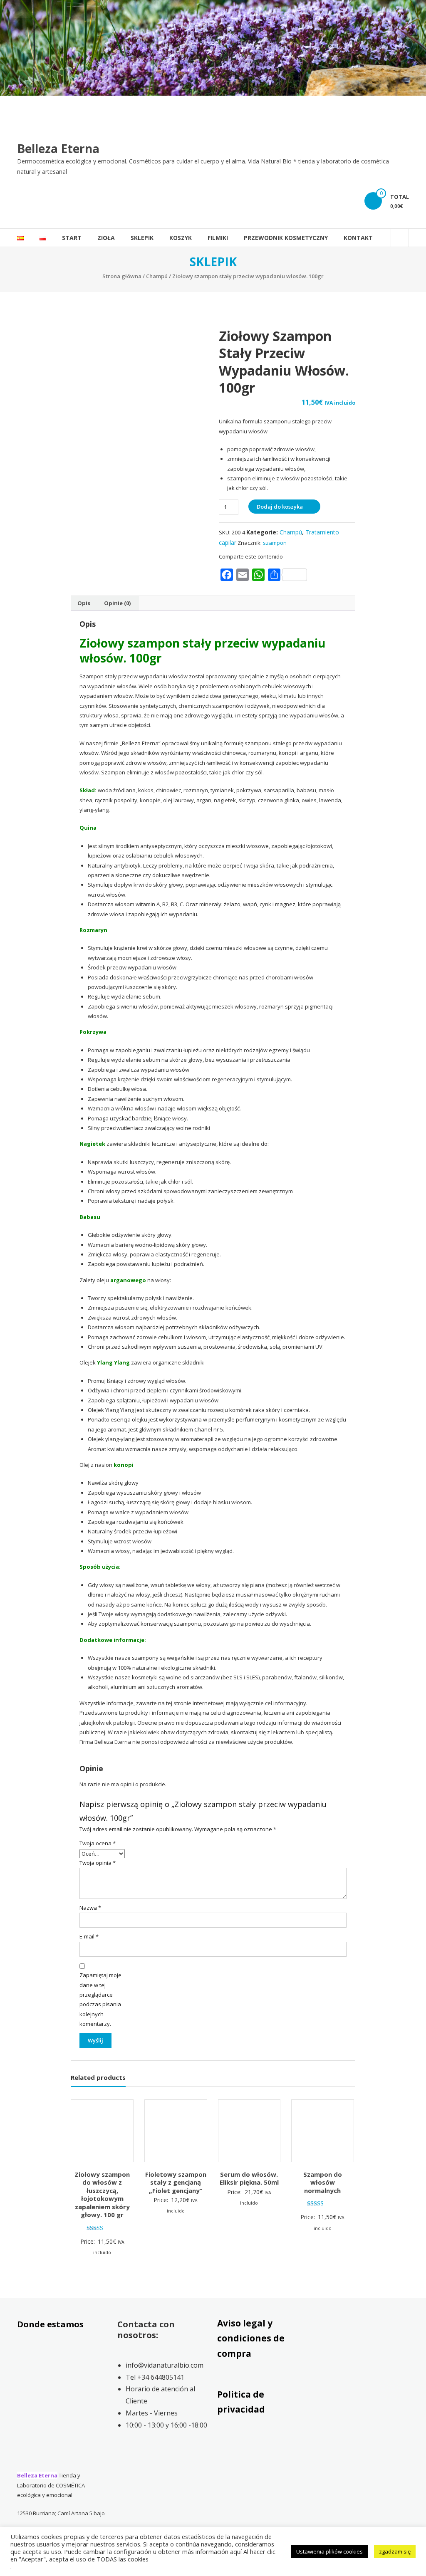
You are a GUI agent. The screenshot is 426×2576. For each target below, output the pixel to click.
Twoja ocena (98, 1843)
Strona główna (122, 276)
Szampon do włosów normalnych (323, 2182)
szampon (275, 543)
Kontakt (358, 238)
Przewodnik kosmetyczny (286, 238)
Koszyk (181, 238)
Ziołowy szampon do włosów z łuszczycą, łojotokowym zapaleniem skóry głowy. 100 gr (102, 2195)
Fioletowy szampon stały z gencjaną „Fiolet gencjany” (176, 2182)
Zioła (106, 238)
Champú (157, 276)
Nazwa (90, 1908)
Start (72, 238)
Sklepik (142, 238)
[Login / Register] (400, 238)
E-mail (89, 1936)
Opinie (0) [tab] (117, 603)
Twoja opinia (98, 1863)
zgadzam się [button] (395, 2551)
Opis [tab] (84, 603)
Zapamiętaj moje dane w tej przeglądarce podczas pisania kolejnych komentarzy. (100, 1999)
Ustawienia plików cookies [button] (329, 2551)
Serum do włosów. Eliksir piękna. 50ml (249, 2178)
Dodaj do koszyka (280, 507)
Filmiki (218, 238)
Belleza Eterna (58, 148)
